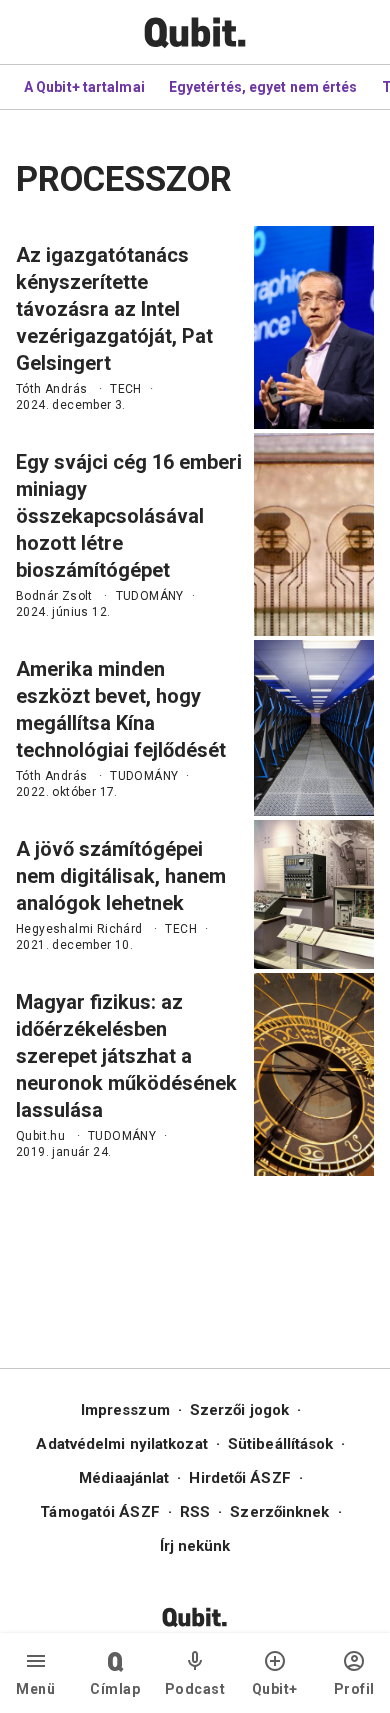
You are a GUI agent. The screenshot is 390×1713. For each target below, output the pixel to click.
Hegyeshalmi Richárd (79, 929)
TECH (126, 389)
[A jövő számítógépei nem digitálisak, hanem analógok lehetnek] (314, 894)
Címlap (115, 1689)
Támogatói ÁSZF (99, 1512)
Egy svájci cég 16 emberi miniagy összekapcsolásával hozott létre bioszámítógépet (129, 516)
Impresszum (125, 1410)
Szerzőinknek (279, 1512)
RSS (195, 1512)
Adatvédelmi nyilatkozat (121, 1444)
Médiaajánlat (124, 1478)
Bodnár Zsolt (54, 596)
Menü (35, 1689)
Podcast (195, 1689)
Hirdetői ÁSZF (239, 1478)
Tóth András (51, 389)
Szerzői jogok (239, 1410)
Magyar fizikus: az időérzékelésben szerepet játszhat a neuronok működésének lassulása (126, 1056)
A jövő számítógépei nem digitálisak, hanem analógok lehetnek (121, 876)
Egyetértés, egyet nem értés (263, 87)
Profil (354, 1689)
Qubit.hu (40, 1136)
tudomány (150, 596)
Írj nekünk (195, 1546)
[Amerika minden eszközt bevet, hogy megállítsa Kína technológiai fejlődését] (314, 728)
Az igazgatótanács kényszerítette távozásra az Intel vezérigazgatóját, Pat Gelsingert (114, 309)
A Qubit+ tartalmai (84, 87)
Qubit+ (275, 1689)
